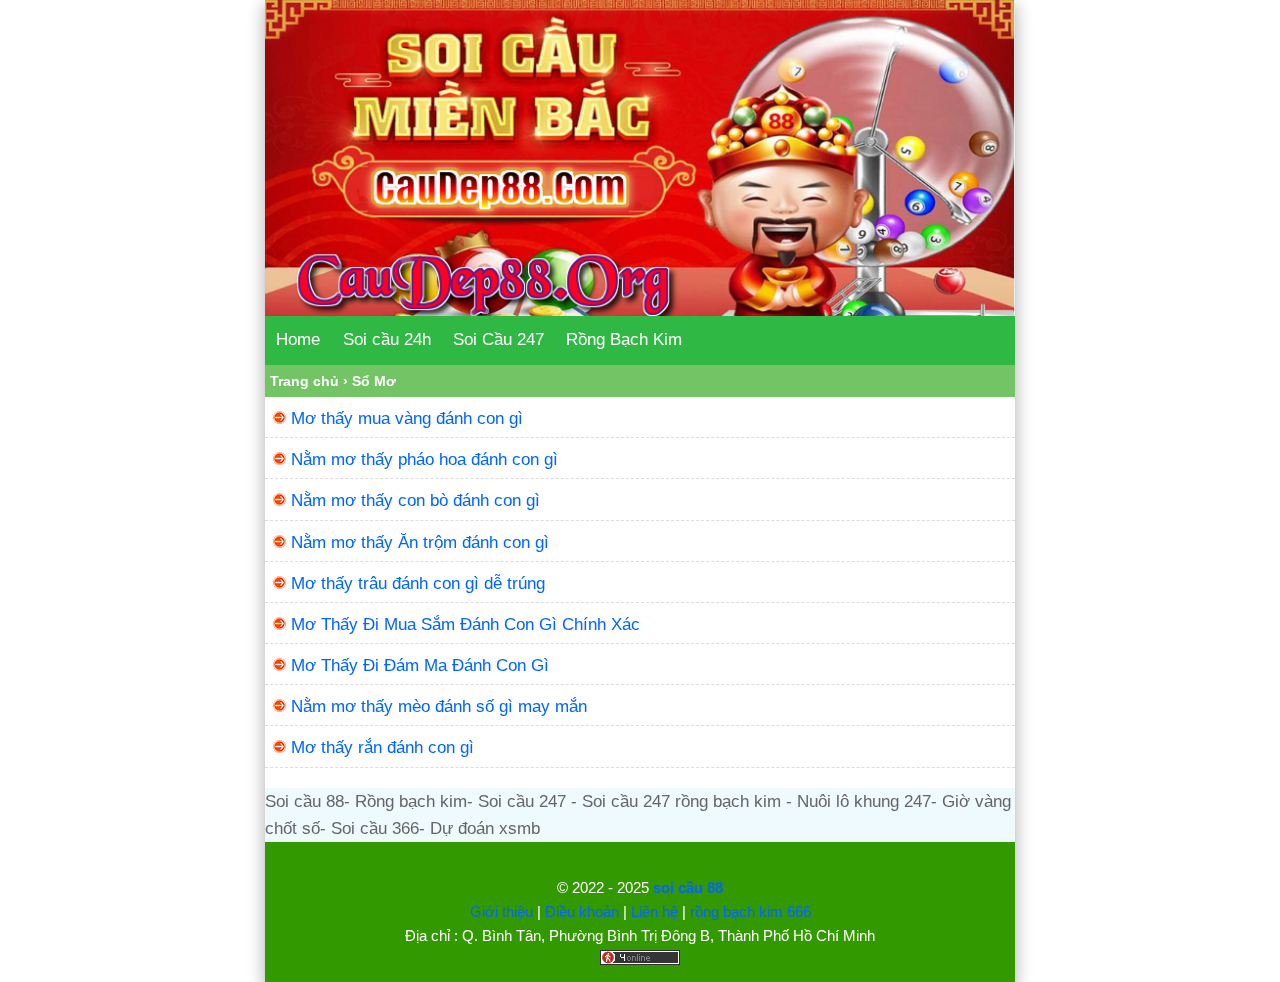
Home (298, 339)
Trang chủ (304, 381)
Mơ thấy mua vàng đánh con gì (407, 418)
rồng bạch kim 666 (750, 911)
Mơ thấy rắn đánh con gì (382, 747)
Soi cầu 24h (387, 339)
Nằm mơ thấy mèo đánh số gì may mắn (439, 706)
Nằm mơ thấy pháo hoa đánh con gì (424, 459)
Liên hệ (654, 911)
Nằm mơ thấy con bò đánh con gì (415, 500)
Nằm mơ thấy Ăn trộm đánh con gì (420, 542)
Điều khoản (582, 911)
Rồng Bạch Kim (624, 339)
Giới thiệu (501, 911)
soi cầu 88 (688, 887)
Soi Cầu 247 (498, 339)
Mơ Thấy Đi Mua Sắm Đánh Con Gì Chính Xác (465, 624)
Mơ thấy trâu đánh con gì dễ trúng (418, 583)
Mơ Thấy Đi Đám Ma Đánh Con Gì (420, 665)
